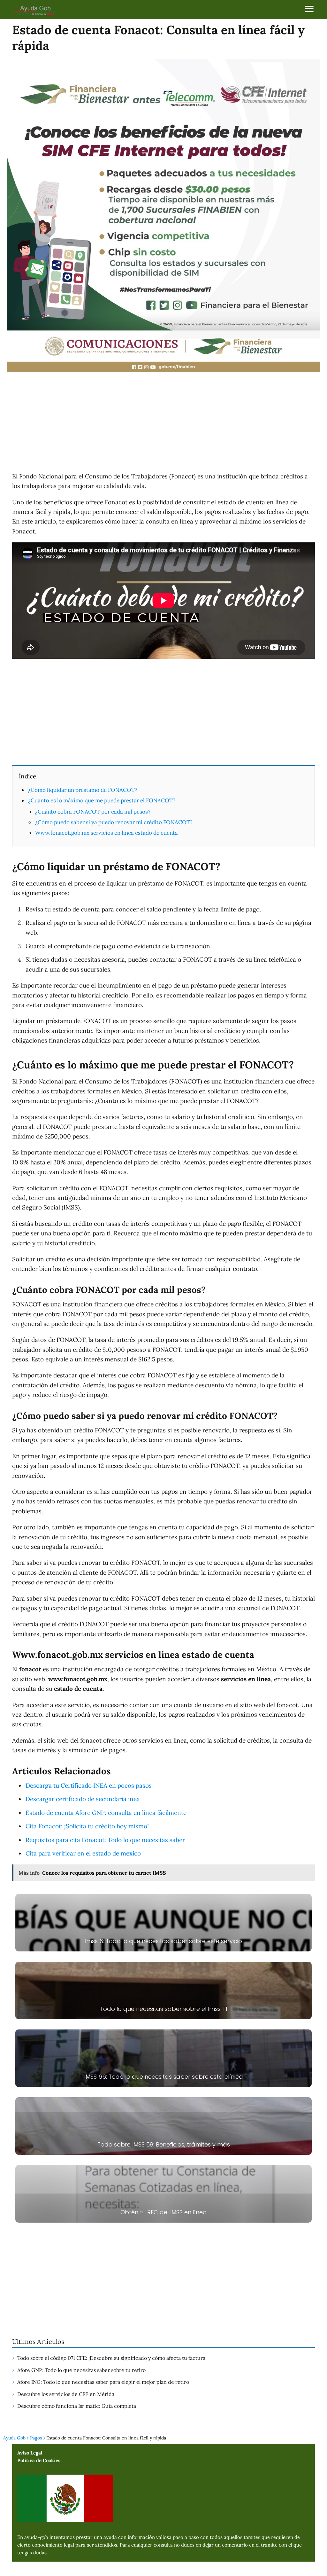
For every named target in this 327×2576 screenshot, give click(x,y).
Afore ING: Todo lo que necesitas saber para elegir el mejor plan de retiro (103, 2382)
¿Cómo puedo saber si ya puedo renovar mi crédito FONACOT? (114, 822)
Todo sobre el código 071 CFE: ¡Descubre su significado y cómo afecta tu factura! (112, 2358)
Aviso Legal (30, 2453)
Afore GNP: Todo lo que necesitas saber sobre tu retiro (81, 2370)
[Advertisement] (163, 423)
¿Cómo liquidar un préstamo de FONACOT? (83, 790)
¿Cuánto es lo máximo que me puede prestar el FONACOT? (102, 800)
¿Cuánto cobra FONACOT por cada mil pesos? (93, 812)
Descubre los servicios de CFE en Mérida (66, 2394)
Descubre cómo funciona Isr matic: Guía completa (77, 2406)
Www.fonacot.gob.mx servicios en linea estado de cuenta (106, 833)
